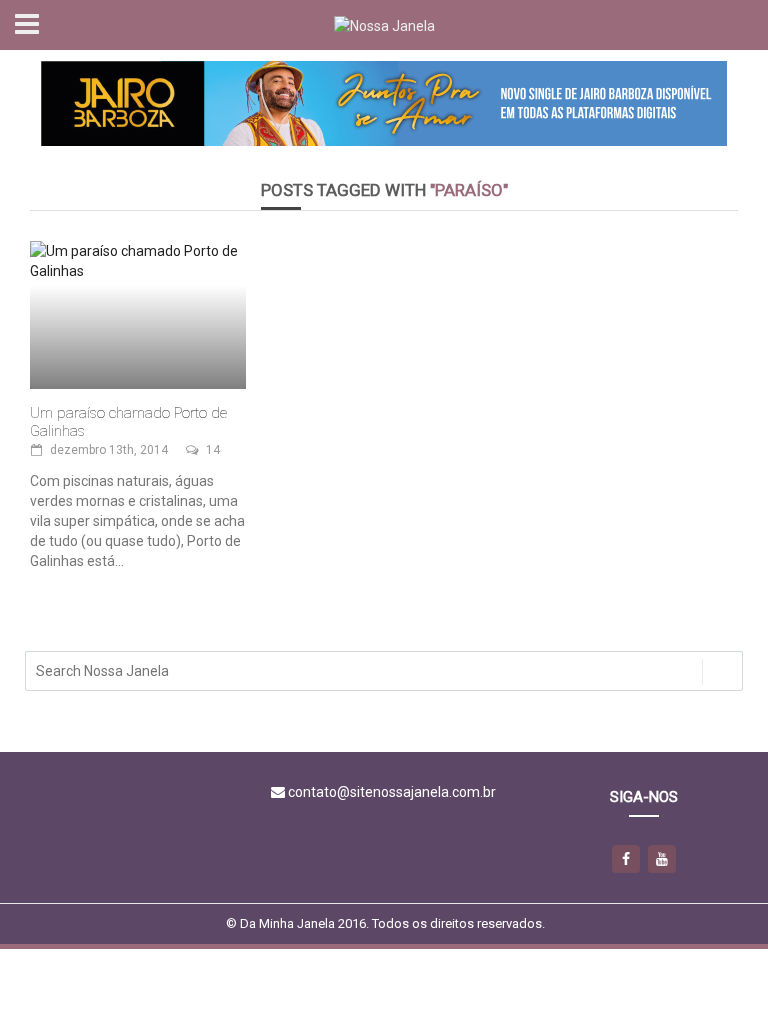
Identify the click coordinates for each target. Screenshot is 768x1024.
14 (213, 450)
